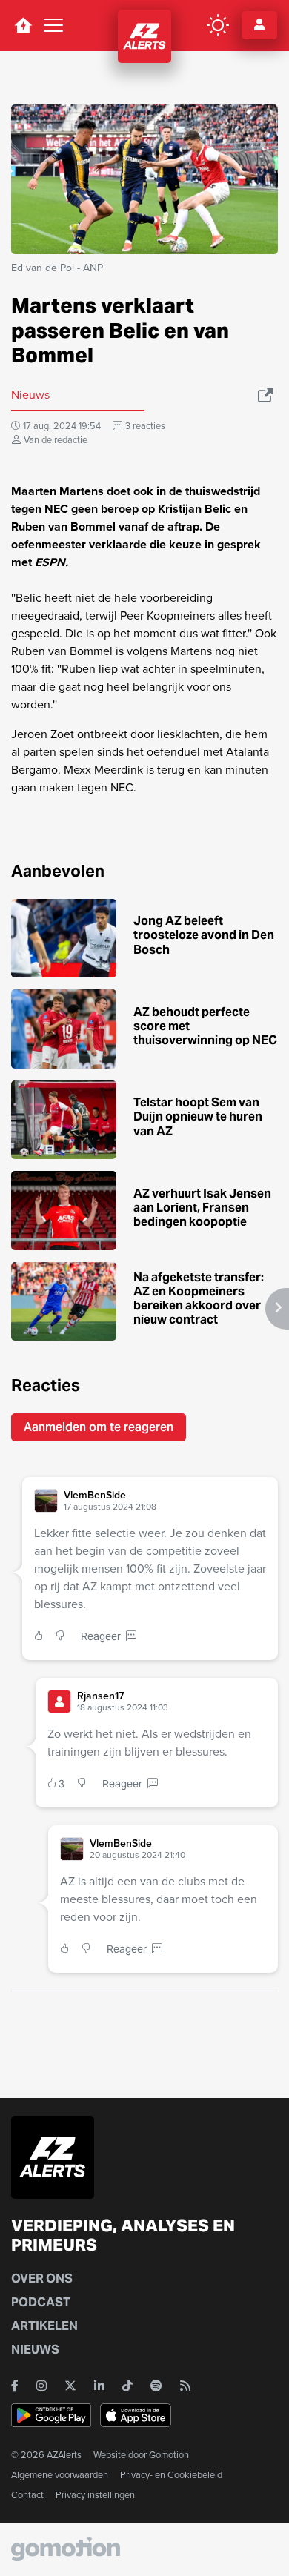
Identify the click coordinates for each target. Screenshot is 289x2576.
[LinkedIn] (99, 2386)
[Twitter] (70, 2386)
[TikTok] (127, 2386)
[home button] (23, 25)
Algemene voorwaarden (60, 2475)
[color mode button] (218, 25)
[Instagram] (41, 2386)
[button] (165, 1501)
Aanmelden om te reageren (99, 1427)
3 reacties (145, 426)
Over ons (42, 2278)
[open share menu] (266, 395)
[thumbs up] (42, 1637)
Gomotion (169, 2455)
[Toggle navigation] (53, 25)
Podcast (41, 2302)
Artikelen (44, 2326)
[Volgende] (277, 1309)
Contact (27, 2495)
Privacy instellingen (95, 2495)
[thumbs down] (63, 1637)
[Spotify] (156, 2386)
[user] (46, 1501)
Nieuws (35, 2350)
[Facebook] (15, 2386)
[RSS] (185, 2386)
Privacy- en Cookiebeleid (171, 2475)
